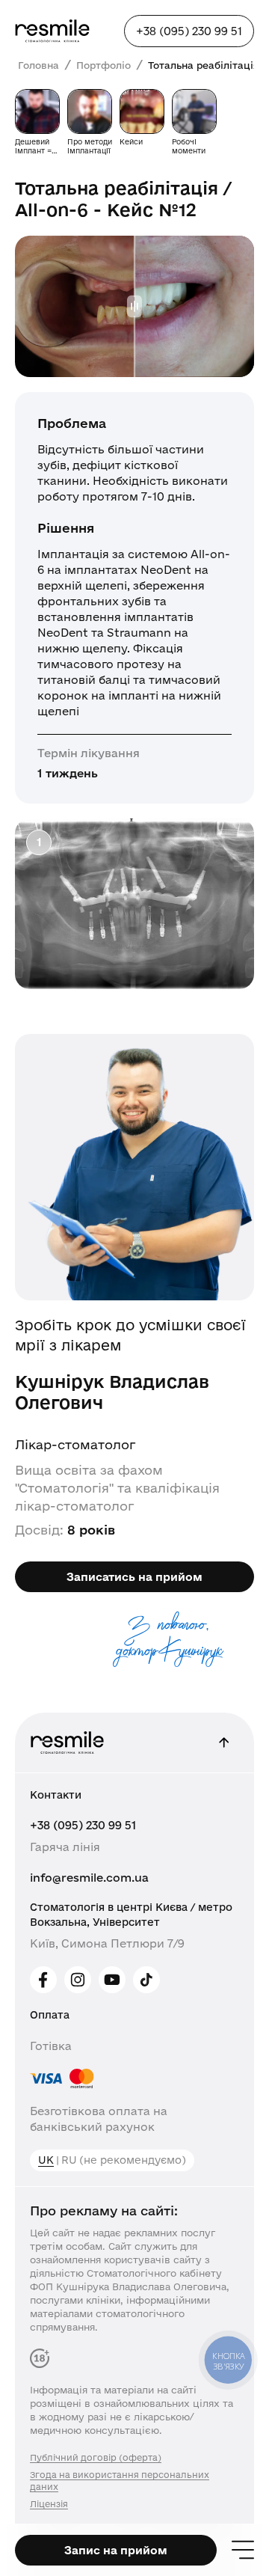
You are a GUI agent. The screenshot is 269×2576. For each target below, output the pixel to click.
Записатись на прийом (134, 1577)
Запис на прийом (116, 2550)
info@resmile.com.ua (89, 1878)
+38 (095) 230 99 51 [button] (189, 31)
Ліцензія (49, 2504)
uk (46, 2160)
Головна (38, 65)
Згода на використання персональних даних (120, 2481)
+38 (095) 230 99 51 (83, 1825)
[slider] (134, 306)
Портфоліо (103, 65)
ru (69, 2160)
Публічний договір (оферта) (96, 2457)
